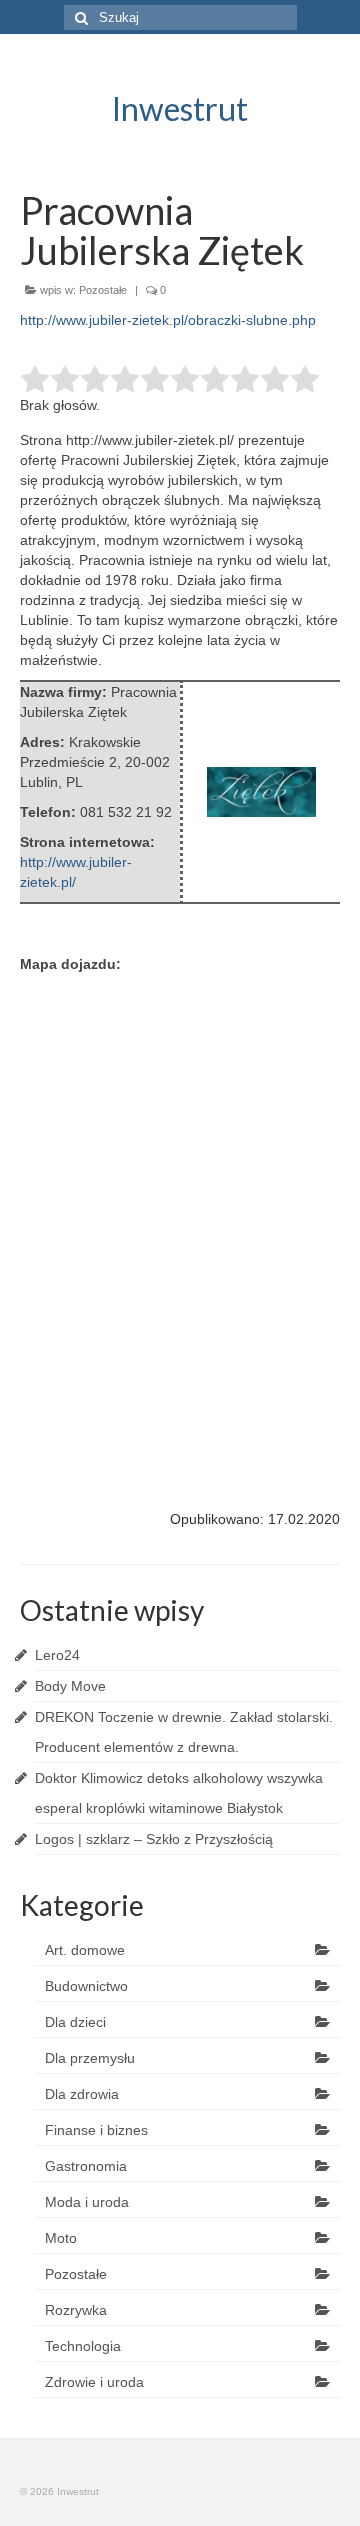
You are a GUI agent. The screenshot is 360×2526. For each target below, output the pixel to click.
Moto (61, 2238)
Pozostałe (103, 290)
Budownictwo (86, 1986)
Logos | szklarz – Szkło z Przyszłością (154, 1839)
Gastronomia (86, 2166)
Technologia (83, 2346)
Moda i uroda (87, 2202)
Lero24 (57, 1655)
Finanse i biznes (96, 2130)
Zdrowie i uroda (94, 2382)
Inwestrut (180, 108)
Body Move (70, 1686)
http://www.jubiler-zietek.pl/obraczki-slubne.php (168, 320)
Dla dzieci (75, 2022)
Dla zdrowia (82, 2094)
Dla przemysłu (90, 2058)
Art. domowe (85, 1950)
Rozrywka (76, 2310)
